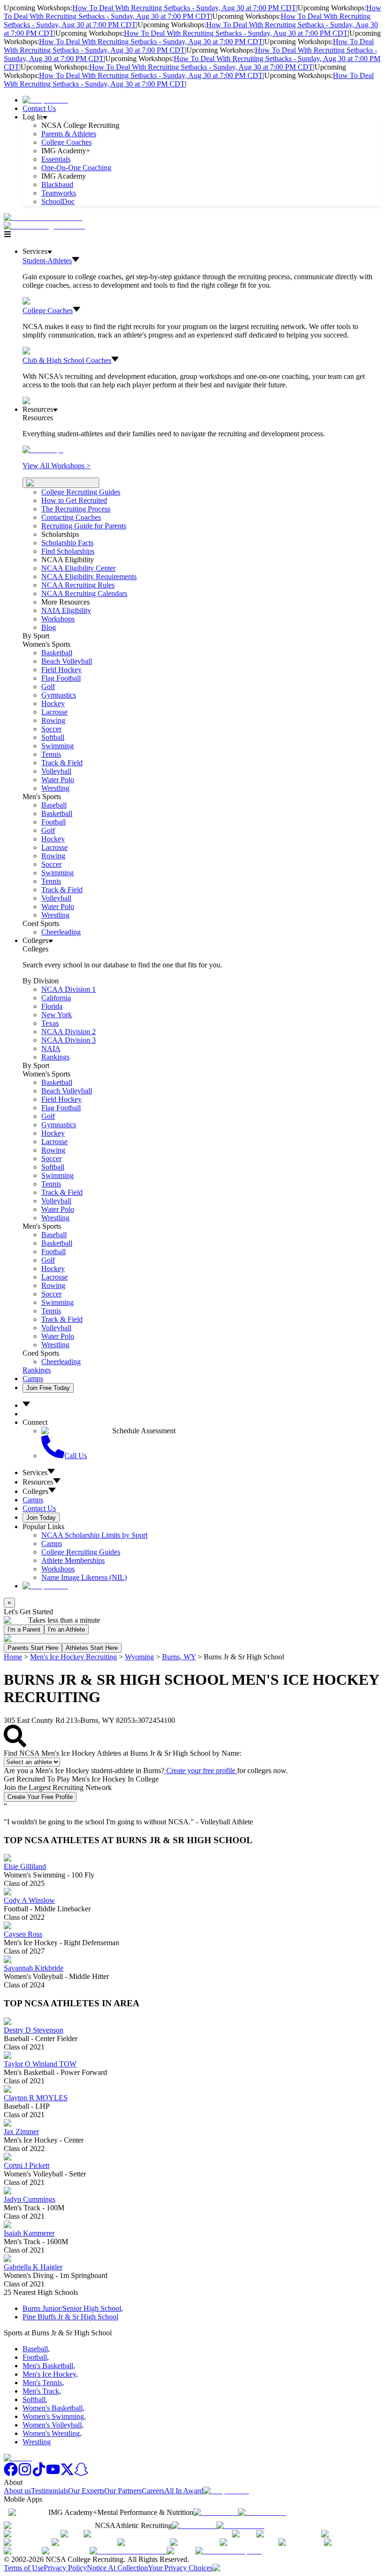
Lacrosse (54, 712)
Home (13, 1657)
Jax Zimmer (21, 2132)
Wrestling (55, 788)
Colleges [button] (35, 1491)
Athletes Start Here (92, 1648)
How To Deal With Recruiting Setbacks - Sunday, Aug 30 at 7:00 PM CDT (184, 8)
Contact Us (39, 108)
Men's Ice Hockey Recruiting (73, 1657)
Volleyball (56, 771)
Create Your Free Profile (40, 1797)
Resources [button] (38, 1482)
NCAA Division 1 (69, 989)
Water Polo (58, 780)
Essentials (56, 159)
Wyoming (139, 1657)
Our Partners (123, 2491)
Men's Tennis (42, 2383)
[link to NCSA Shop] (45, 100)
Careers (153, 2491)
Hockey (53, 703)
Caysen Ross (23, 1934)
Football (54, 822)
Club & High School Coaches (67, 360)
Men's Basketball (48, 2366)
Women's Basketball (53, 2408)
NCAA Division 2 (69, 1032)
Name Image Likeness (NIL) (84, 1577)
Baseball (54, 805)
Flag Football (61, 678)
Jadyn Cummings (30, 2199)
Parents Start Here (33, 1648)
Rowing (53, 720)
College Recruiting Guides (81, 492)
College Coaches (66, 142)
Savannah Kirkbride (34, 1968)
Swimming (58, 746)
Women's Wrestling (51, 2433)
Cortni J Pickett (27, 2165)
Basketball (57, 653)
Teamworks (59, 193)
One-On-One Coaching (76, 168)
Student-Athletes (47, 261)
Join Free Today (48, 1388)
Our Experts (86, 2491)
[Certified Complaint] (228, 2551)
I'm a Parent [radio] (24, 1630)
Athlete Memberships (73, 1560)
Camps (33, 1378)
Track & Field (62, 763)
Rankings (55, 1057)
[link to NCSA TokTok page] (39, 2474)
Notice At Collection (117, 2568)
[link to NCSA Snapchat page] (81, 2474)
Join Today (41, 1518)
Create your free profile (201, 1771)
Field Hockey (62, 670)
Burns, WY (179, 1657)
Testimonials (50, 2491)
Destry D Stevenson (34, 2030)
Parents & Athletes (69, 134)
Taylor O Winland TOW (40, 2064)
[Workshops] (43, 450)
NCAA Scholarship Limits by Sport (94, 1535)
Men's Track (41, 2391)
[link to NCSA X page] (67, 2474)
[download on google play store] (264, 2512)
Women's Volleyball (52, 2425)
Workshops (58, 1569)
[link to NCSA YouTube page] (53, 2474)
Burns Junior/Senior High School (72, 2308)
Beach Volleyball (67, 661)
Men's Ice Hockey (49, 2374)
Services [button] (35, 1473)
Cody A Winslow (29, 1900)
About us (17, 2491)
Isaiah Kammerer (29, 2233)
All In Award (184, 2491)
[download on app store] (216, 2512)
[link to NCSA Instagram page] (25, 2474)
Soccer (51, 729)
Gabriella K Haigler (33, 2267)
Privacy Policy (65, 2568)
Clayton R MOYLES (36, 2098)
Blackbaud (57, 185)
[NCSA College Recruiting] (46, 226)
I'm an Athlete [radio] (66, 1630)
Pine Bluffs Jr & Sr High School (70, 2317)
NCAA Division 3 (69, 1040)
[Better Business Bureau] (128, 2551)
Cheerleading (61, 932)
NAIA (51, 1048)
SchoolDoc (58, 201)
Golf (48, 687)
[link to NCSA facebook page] (11, 2474)
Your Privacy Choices (180, 2568)
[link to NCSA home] (18, 2458)
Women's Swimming (53, 2416)
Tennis (51, 754)
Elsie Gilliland (25, 1866)
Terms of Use (24, 2568)
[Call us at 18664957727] (43, 217)
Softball (53, 737)
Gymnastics (59, 695)
